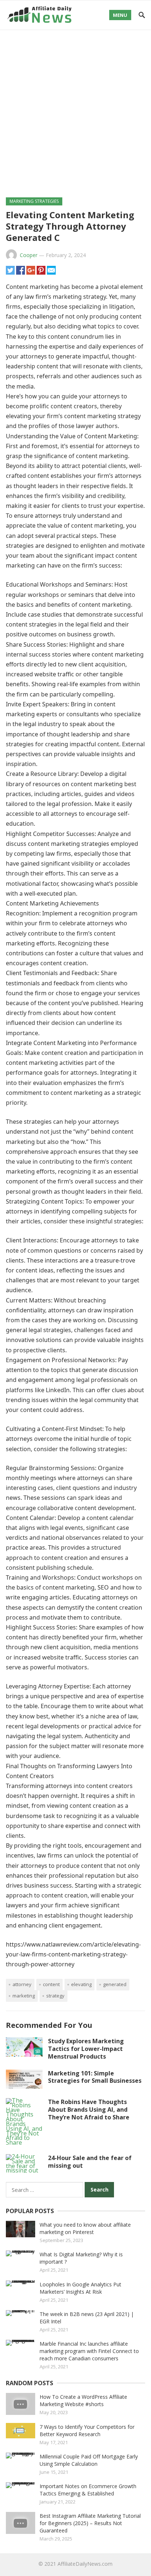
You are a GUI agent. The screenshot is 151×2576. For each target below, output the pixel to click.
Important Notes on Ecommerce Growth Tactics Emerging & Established (88, 2490)
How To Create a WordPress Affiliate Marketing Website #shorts (83, 2400)
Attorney (22, 1984)
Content (51, 1984)
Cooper (29, 255)
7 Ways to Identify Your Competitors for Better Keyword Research (87, 2430)
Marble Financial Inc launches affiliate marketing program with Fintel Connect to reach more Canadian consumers (89, 2351)
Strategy (55, 1996)
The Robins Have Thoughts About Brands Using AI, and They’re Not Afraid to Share (89, 2110)
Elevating (81, 1984)
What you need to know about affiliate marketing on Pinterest (85, 2228)
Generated (115, 1984)
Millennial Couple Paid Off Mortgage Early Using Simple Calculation (89, 2460)
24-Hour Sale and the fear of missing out (90, 2162)
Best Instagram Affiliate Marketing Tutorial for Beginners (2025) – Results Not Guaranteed (90, 2523)
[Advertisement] (75, 109)
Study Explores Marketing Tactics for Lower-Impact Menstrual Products (86, 2049)
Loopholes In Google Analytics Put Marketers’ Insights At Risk (80, 2288)
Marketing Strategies (34, 201)
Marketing (24, 1996)
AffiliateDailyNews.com (85, 2564)
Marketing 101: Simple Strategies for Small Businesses (95, 2077)
